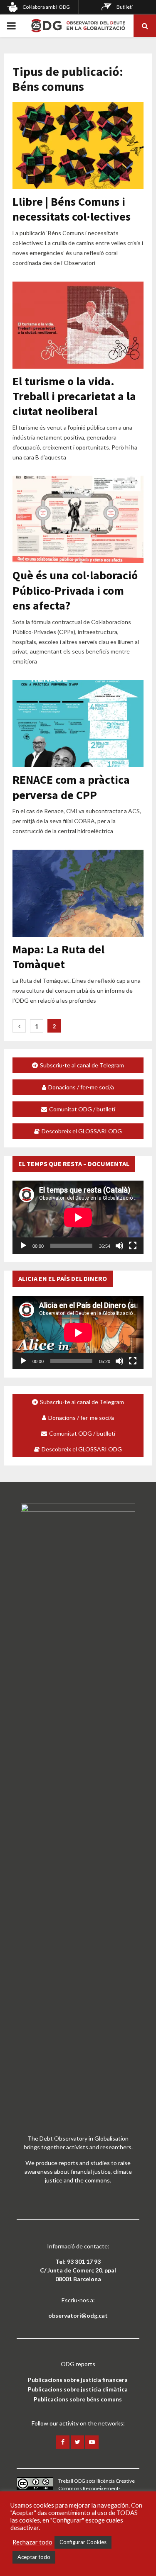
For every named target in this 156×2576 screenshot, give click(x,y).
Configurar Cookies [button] (83, 2542)
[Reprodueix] (23, 1246)
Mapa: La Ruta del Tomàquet (58, 957)
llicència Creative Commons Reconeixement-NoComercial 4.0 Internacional (97, 2488)
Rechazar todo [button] (32, 2542)
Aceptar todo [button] (34, 2557)
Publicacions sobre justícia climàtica (78, 2389)
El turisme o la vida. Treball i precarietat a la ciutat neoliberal (74, 396)
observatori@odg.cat (78, 2315)
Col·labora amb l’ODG (46, 7)
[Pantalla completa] (133, 1246)
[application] (78, 1217)
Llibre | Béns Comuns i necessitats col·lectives (72, 209)
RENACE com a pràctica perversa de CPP (71, 787)
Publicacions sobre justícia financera (78, 2380)
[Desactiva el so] (119, 1246)
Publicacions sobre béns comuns (78, 2399)
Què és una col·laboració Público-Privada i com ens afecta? (75, 590)
